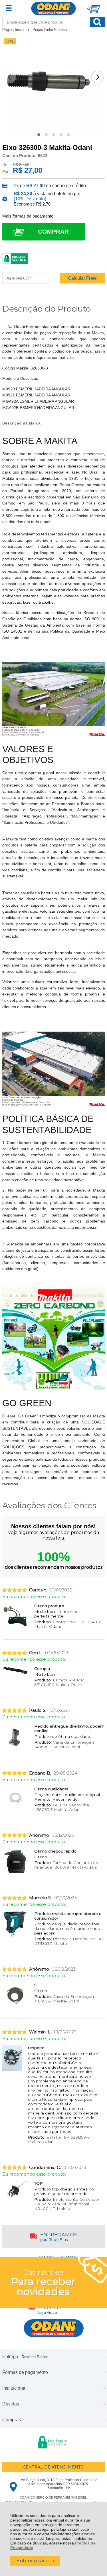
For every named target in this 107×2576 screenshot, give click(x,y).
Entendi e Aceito (35, 2561)
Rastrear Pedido (35, 2357)
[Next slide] (97, 77)
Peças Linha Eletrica (50, 30)
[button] (39, 135)
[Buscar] (97, 22)
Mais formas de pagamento (28, 216)
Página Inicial (14, 30)
